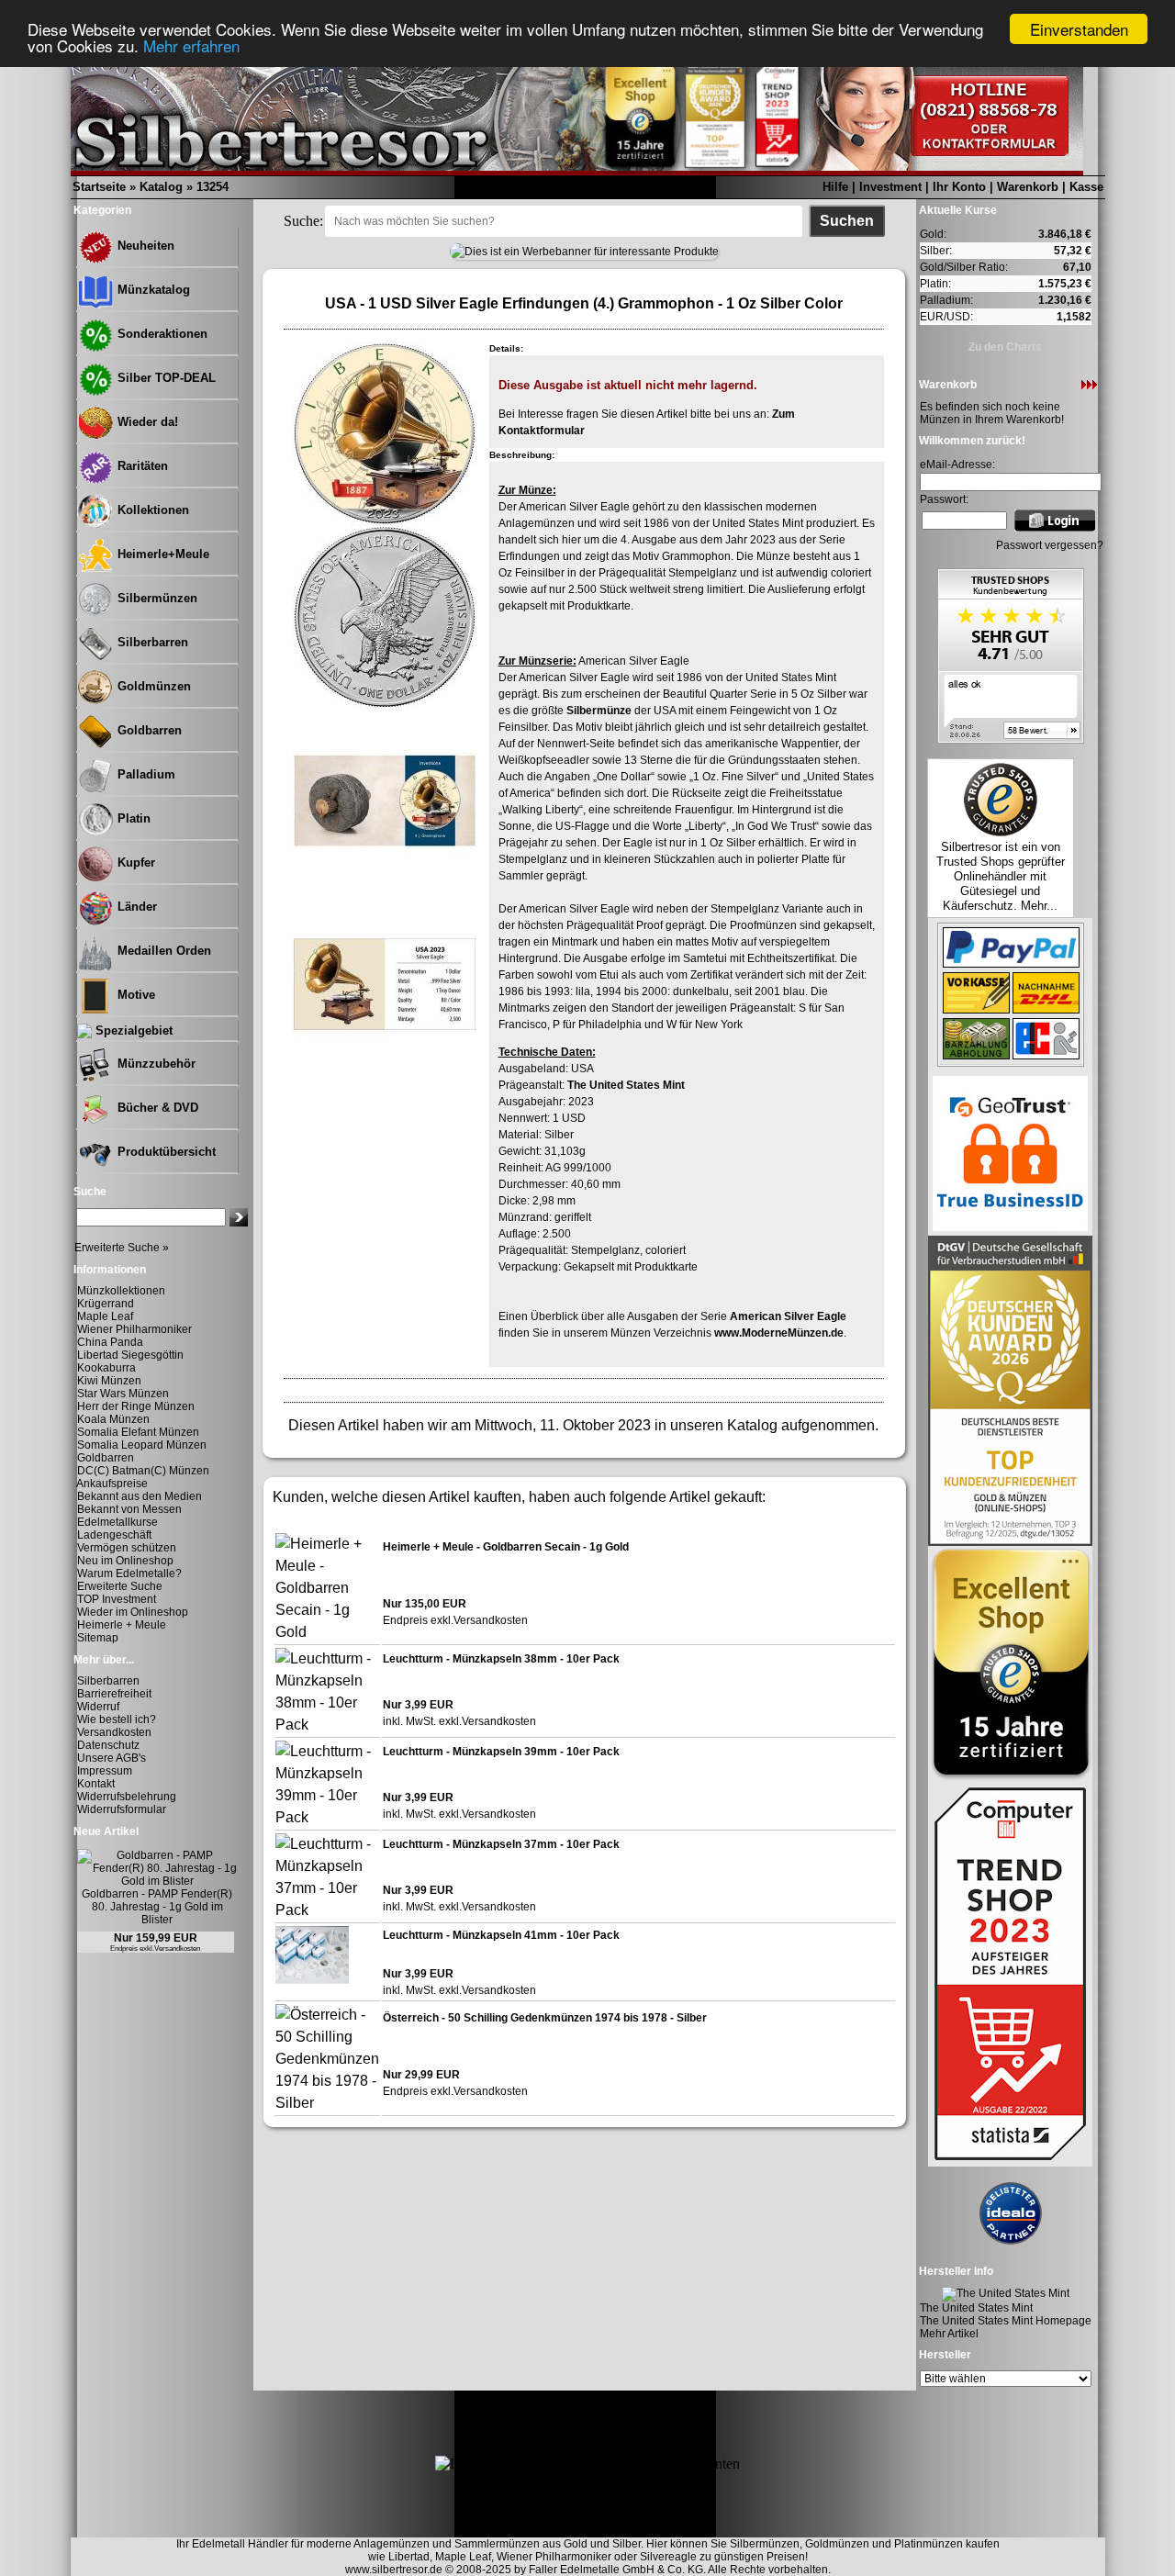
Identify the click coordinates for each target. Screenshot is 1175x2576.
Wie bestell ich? (117, 1719)
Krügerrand (106, 1304)
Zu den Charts (1005, 347)
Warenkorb (1028, 187)
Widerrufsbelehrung (127, 1797)
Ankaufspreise (112, 1484)
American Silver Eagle (788, 1316)
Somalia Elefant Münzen (138, 1432)
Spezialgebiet (132, 1030)
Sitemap (98, 1638)
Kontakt (96, 1784)
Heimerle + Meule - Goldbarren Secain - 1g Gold (506, 1547)
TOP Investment (117, 1599)
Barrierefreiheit (114, 1694)
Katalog (161, 187)
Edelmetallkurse (117, 1522)
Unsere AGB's (112, 1758)
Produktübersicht (165, 1152)
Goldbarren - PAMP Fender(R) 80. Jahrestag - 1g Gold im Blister (157, 1907)
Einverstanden (1079, 29)
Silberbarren (151, 642)
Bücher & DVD (156, 1108)
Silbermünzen (156, 598)
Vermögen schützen (127, 1548)
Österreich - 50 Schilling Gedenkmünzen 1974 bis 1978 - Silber (545, 2018)
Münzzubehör (155, 1064)
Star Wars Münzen (123, 1394)
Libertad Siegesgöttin (130, 1355)
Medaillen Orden (162, 951)
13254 (213, 187)
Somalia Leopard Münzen (142, 1445)
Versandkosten (114, 1732)
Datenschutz (108, 1745)
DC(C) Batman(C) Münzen (143, 1471)
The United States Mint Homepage (1006, 2321)
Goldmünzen (152, 686)
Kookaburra (106, 1368)
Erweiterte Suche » (122, 1248)
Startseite (99, 187)
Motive (134, 995)
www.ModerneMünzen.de (779, 1333)
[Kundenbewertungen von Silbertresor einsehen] (1011, 739)
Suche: (303, 221)
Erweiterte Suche (120, 1586)
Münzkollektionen (121, 1291)
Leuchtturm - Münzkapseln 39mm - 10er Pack (501, 1752)
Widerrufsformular (122, 1809)
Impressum (105, 1771)
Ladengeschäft (114, 1535)
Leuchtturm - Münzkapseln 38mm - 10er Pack (501, 1659)
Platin (132, 818)
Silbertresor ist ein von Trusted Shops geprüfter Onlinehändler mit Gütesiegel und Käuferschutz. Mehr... (1001, 876)
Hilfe (835, 187)
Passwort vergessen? (1050, 545)
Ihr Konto (959, 187)
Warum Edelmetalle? (129, 1574)
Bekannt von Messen (129, 1509)
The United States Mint (626, 1085)
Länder (135, 907)
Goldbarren (148, 730)
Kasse (1086, 187)
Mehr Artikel (949, 2334)
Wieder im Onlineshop (133, 1612)
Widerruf (98, 1707)
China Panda (110, 1342)
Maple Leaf (105, 1316)
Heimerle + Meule (122, 1625)
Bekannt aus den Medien (140, 1496)
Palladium (145, 774)
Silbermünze (599, 711)
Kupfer (134, 862)
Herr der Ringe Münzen (136, 1406)
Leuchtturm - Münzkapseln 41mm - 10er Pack (501, 1935)
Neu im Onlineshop (125, 1561)
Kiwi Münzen (109, 1381)
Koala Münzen (113, 1419)
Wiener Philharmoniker (134, 1329)
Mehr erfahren (191, 45)
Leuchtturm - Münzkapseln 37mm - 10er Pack (501, 1844)
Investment (890, 187)
